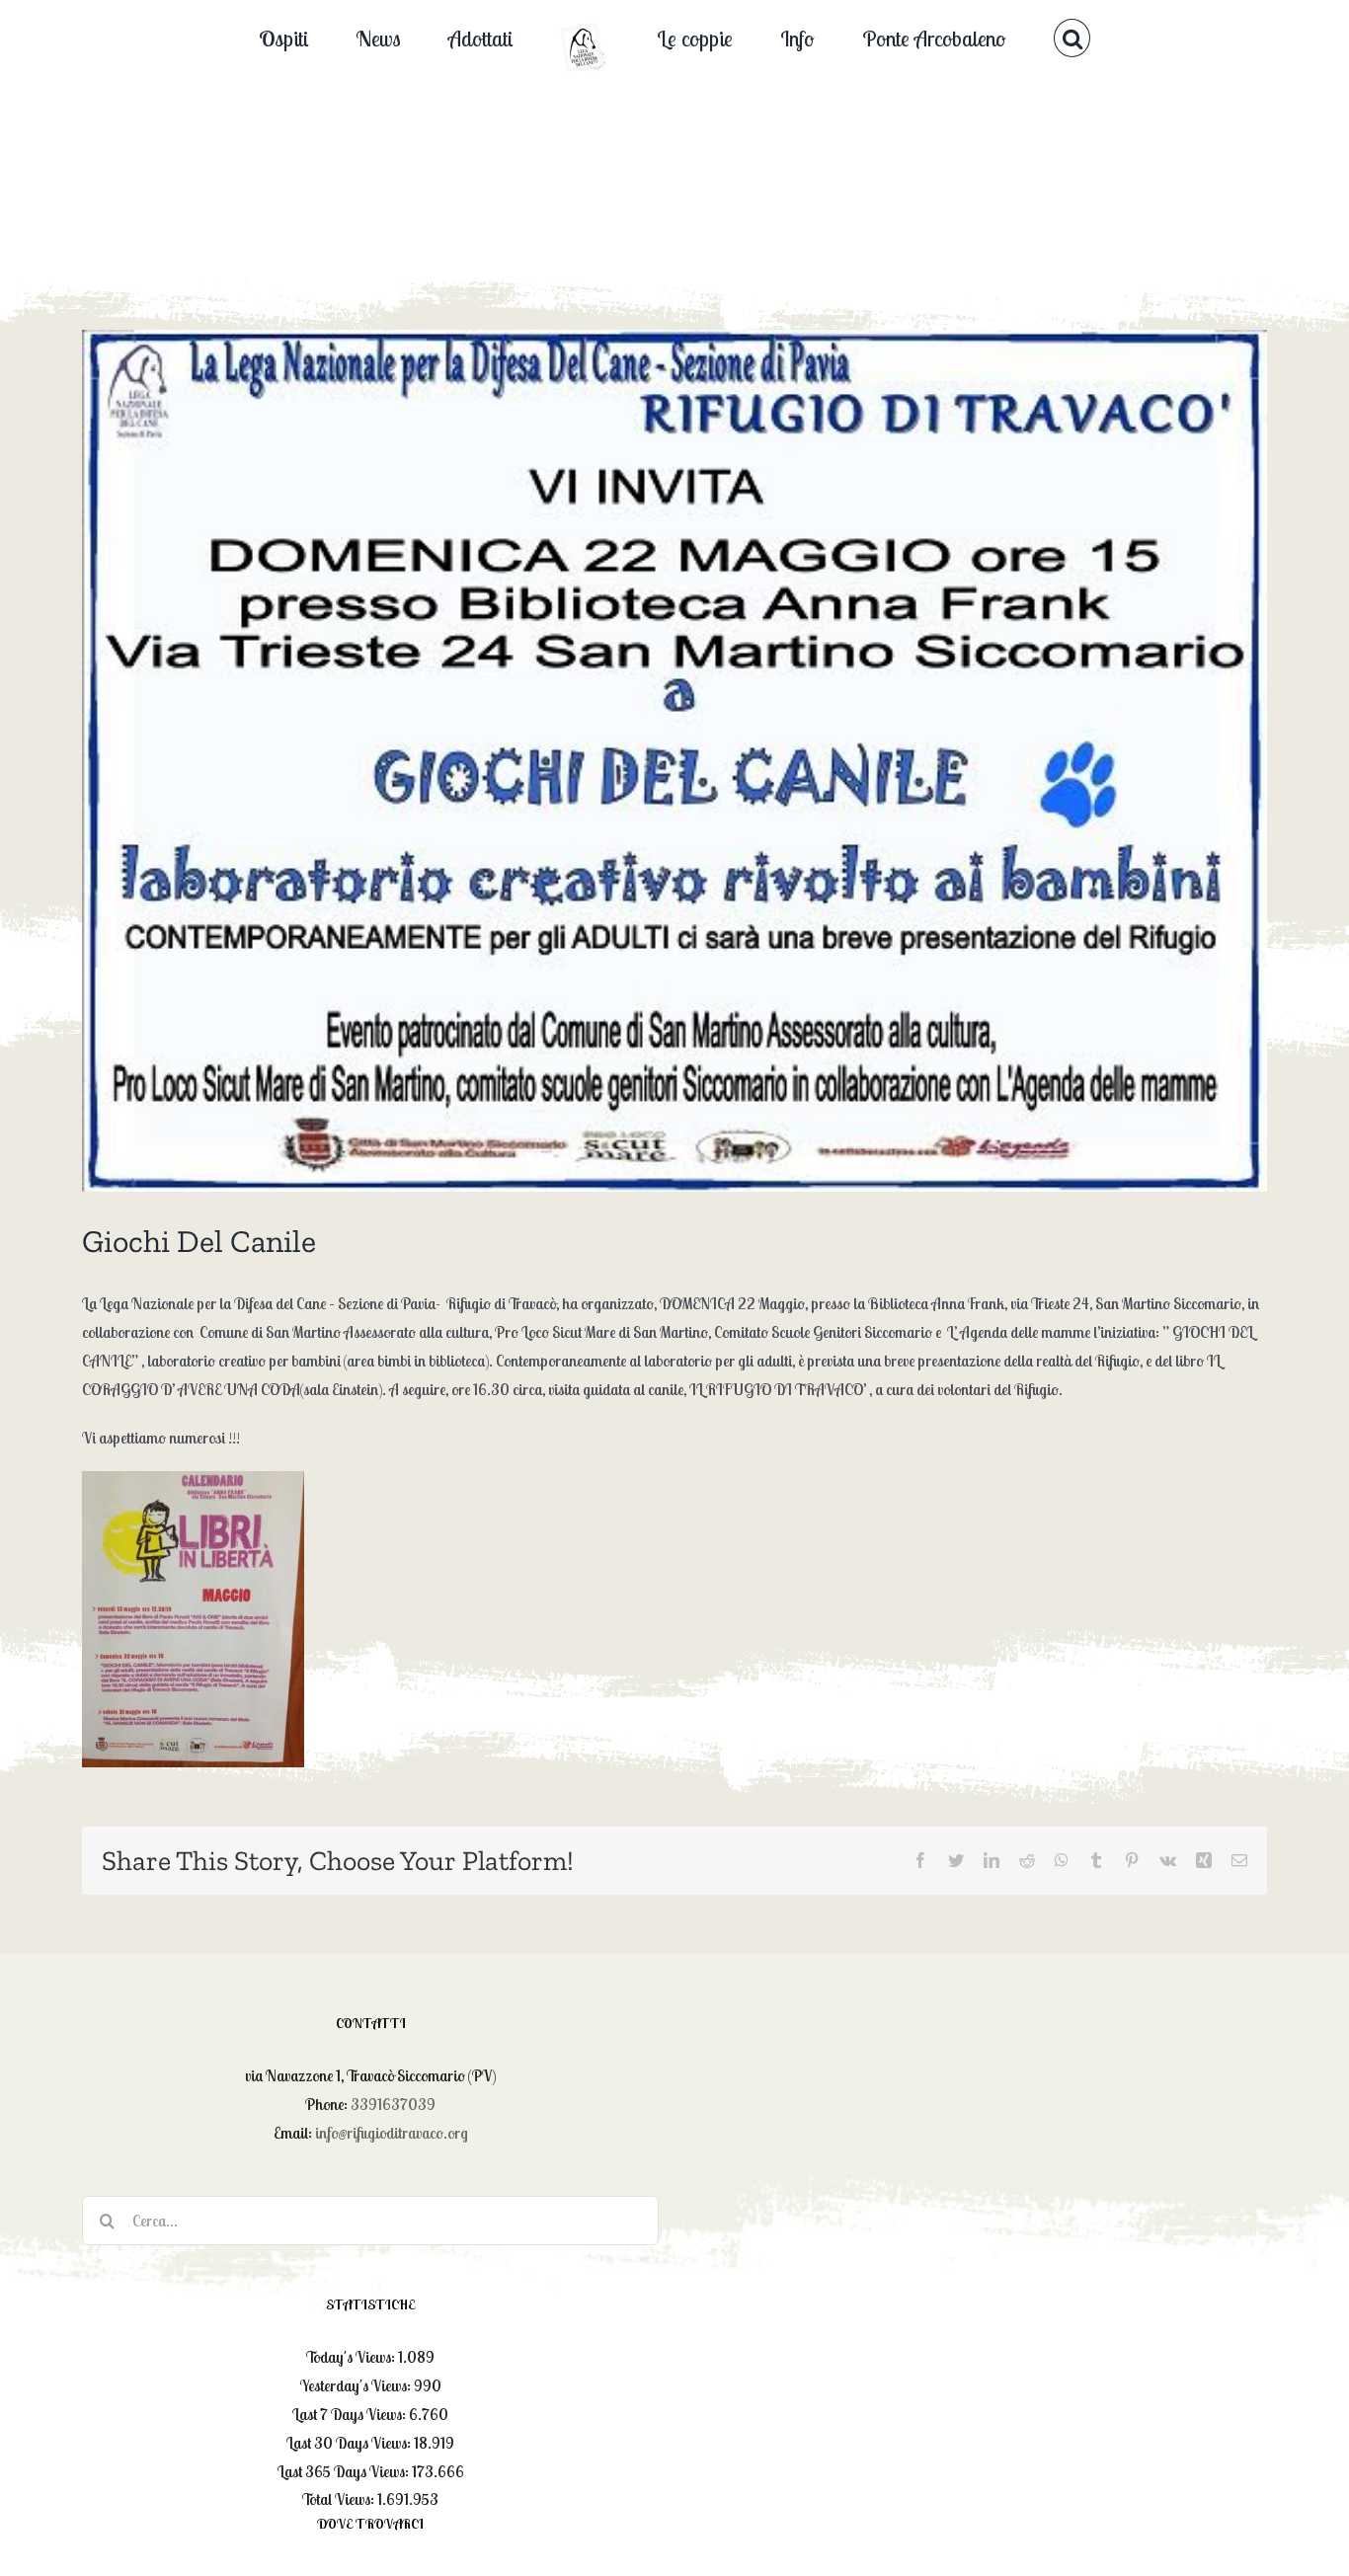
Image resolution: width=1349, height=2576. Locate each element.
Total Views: (340, 2499)
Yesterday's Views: (357, 2385)
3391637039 (393, 2104)
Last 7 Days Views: (351, 2414)
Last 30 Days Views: (350, 2443)
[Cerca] (980, 37)
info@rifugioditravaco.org (392, 2133)
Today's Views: (352, 2357)
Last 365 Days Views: (345, 2471)
